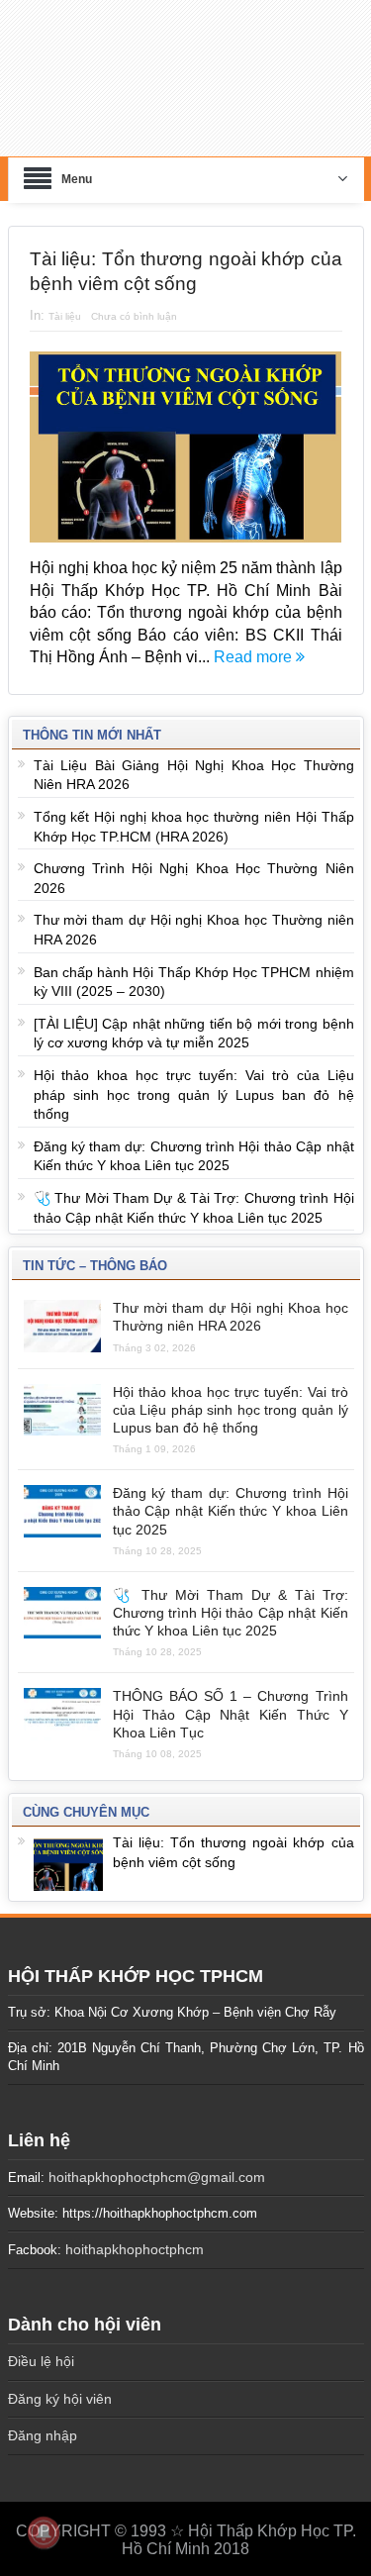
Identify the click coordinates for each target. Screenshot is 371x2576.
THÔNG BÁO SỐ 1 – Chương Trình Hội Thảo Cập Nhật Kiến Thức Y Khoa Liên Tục (231, 1703)
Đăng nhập (43, 2425)
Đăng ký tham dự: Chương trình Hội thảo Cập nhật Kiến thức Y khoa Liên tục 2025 (231, 1500)
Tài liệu (65, 304)
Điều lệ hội (41, 2349)
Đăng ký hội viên (60, 2387)
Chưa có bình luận (134, 304)
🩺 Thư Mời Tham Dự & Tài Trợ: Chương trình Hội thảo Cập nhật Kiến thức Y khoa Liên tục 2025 (231, 1601)
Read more (255, 645)
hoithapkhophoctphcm (135, 2238)
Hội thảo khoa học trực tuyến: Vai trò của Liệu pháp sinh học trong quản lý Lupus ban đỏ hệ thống (194, 1084)
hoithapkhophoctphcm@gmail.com (157, 2165)
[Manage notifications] (44, 2532)
